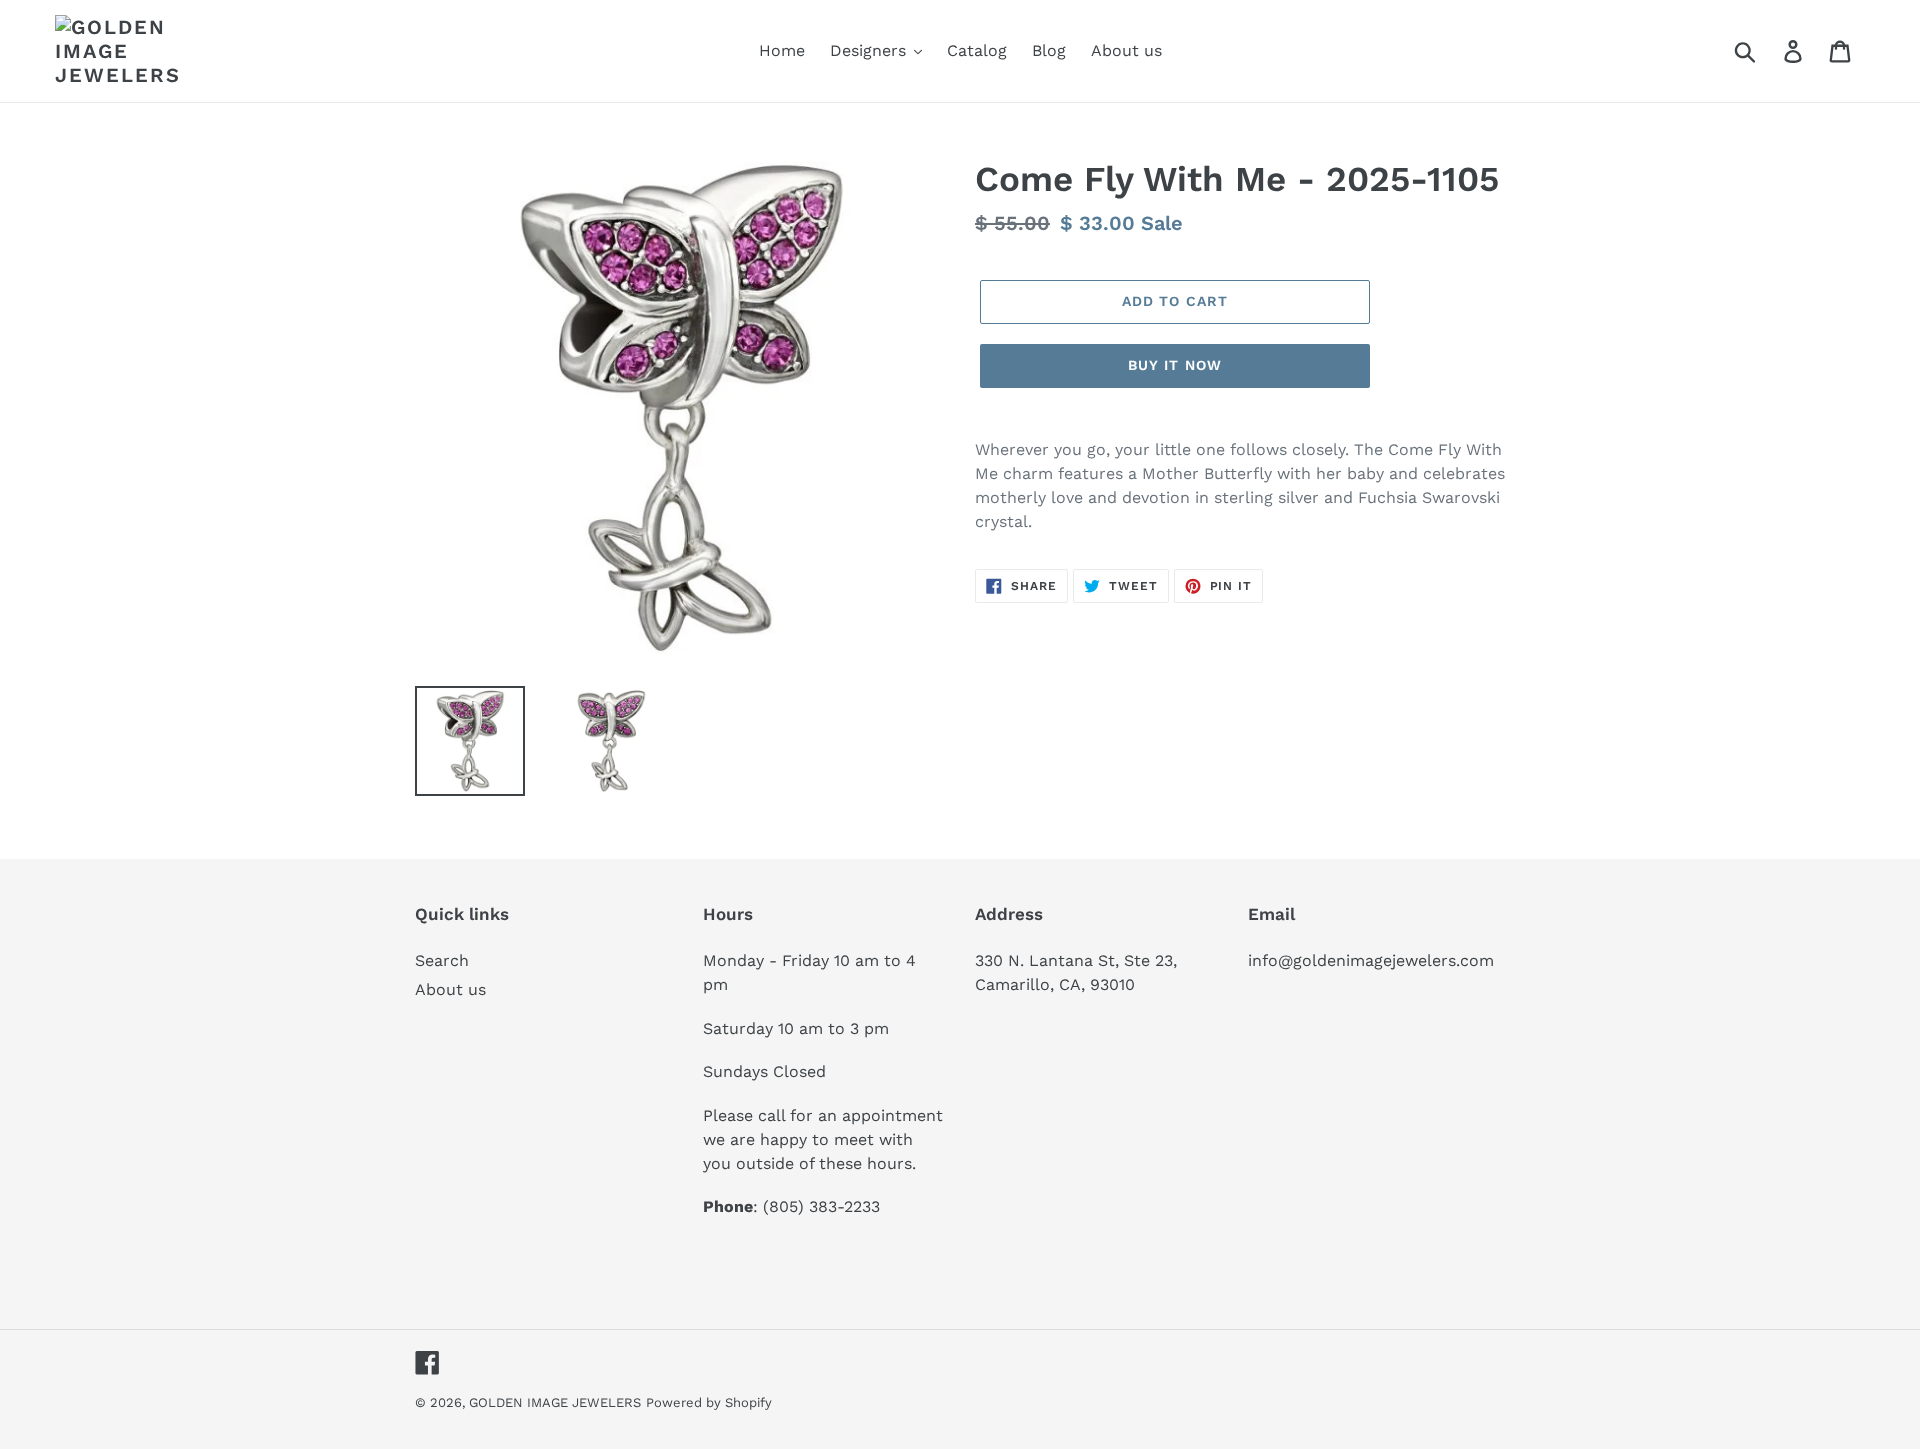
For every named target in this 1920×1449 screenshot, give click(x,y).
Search (442, 960)
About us (450, 989)
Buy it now (1175, 365)
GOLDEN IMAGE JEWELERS (555, 1402)
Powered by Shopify (709, 1402)
